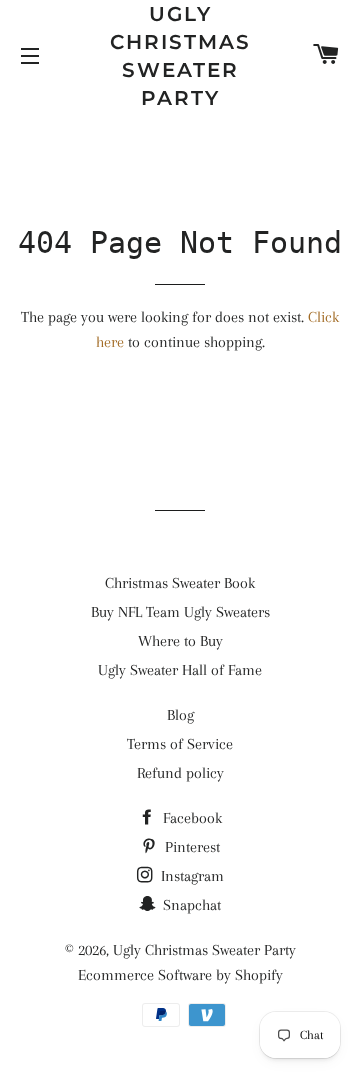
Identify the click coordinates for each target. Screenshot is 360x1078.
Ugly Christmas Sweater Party (180, 56)
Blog (180, 715)
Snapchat (190, 905)
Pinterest (190, 847)
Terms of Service (180, 744)
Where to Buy (180, 641)
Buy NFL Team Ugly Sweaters (180, 612)
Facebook (190, 818)
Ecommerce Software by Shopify (180, 975)
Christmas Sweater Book (180, 583)
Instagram (190, 876)
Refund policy (180, 773)
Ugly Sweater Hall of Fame (180, 670)
